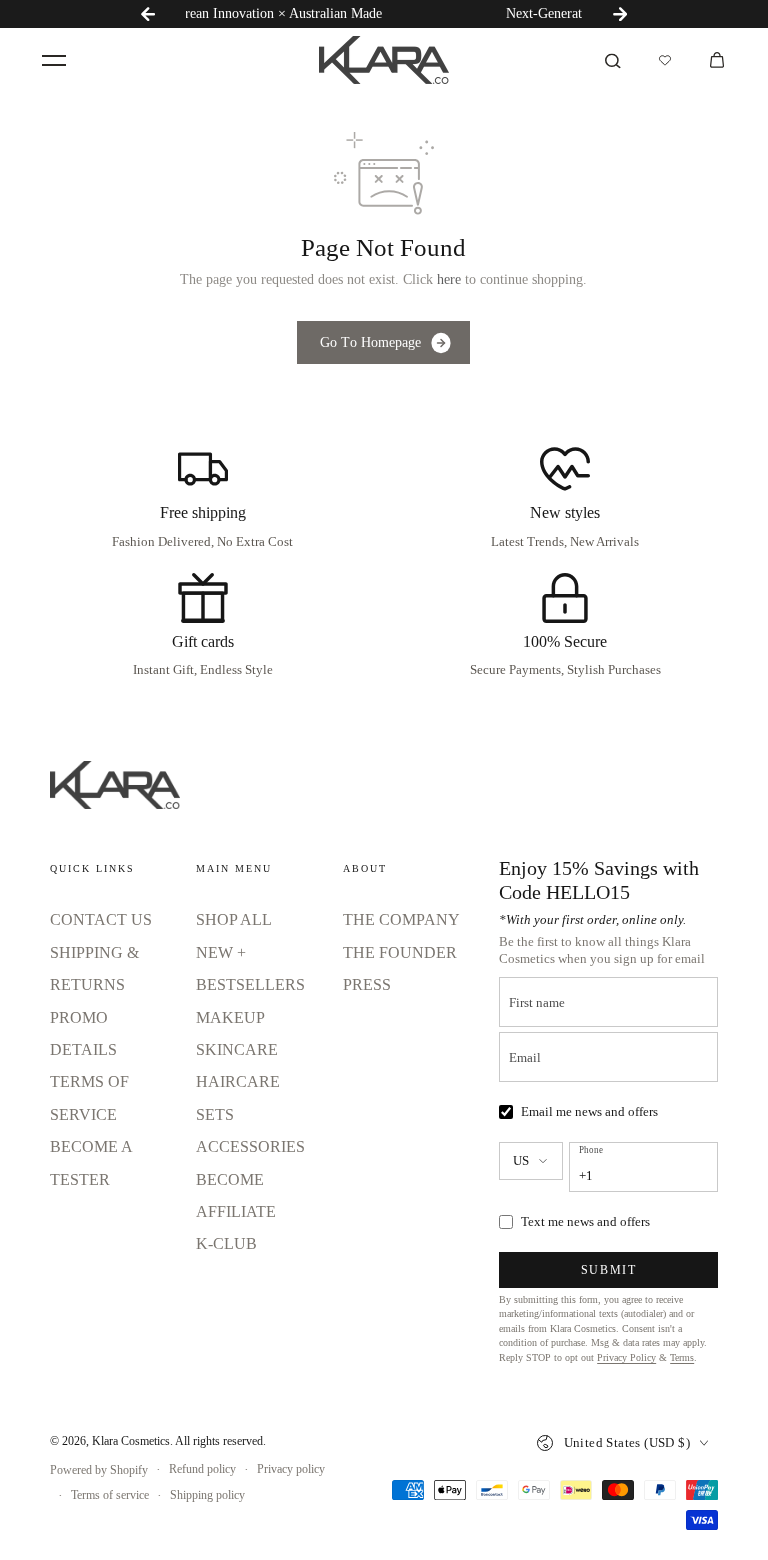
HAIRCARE (238, 1081)
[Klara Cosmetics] (384, 60)
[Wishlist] (665, 60)
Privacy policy (291, 1469)
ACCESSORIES (250, 1146)
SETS (215, 1114)
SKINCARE (237, 1049)
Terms (682, 1357)
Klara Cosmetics (131, 1441)
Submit (609, 1270)
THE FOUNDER (400, 952)
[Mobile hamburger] (54, 60)
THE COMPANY (401, 919)
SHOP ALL (234, 919)
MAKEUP (230, 1017)
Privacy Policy (626, 1357)
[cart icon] (717, 60)
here (449, 279)
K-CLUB (226, 1243)
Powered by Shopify (99, 1470)
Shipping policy (207, 1495)
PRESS (367, 984)
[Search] (613, 60)
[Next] (620, 14)
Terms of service (110, 1495)
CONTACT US (101, 919)
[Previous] (148, 14)
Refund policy (202, 1469)
